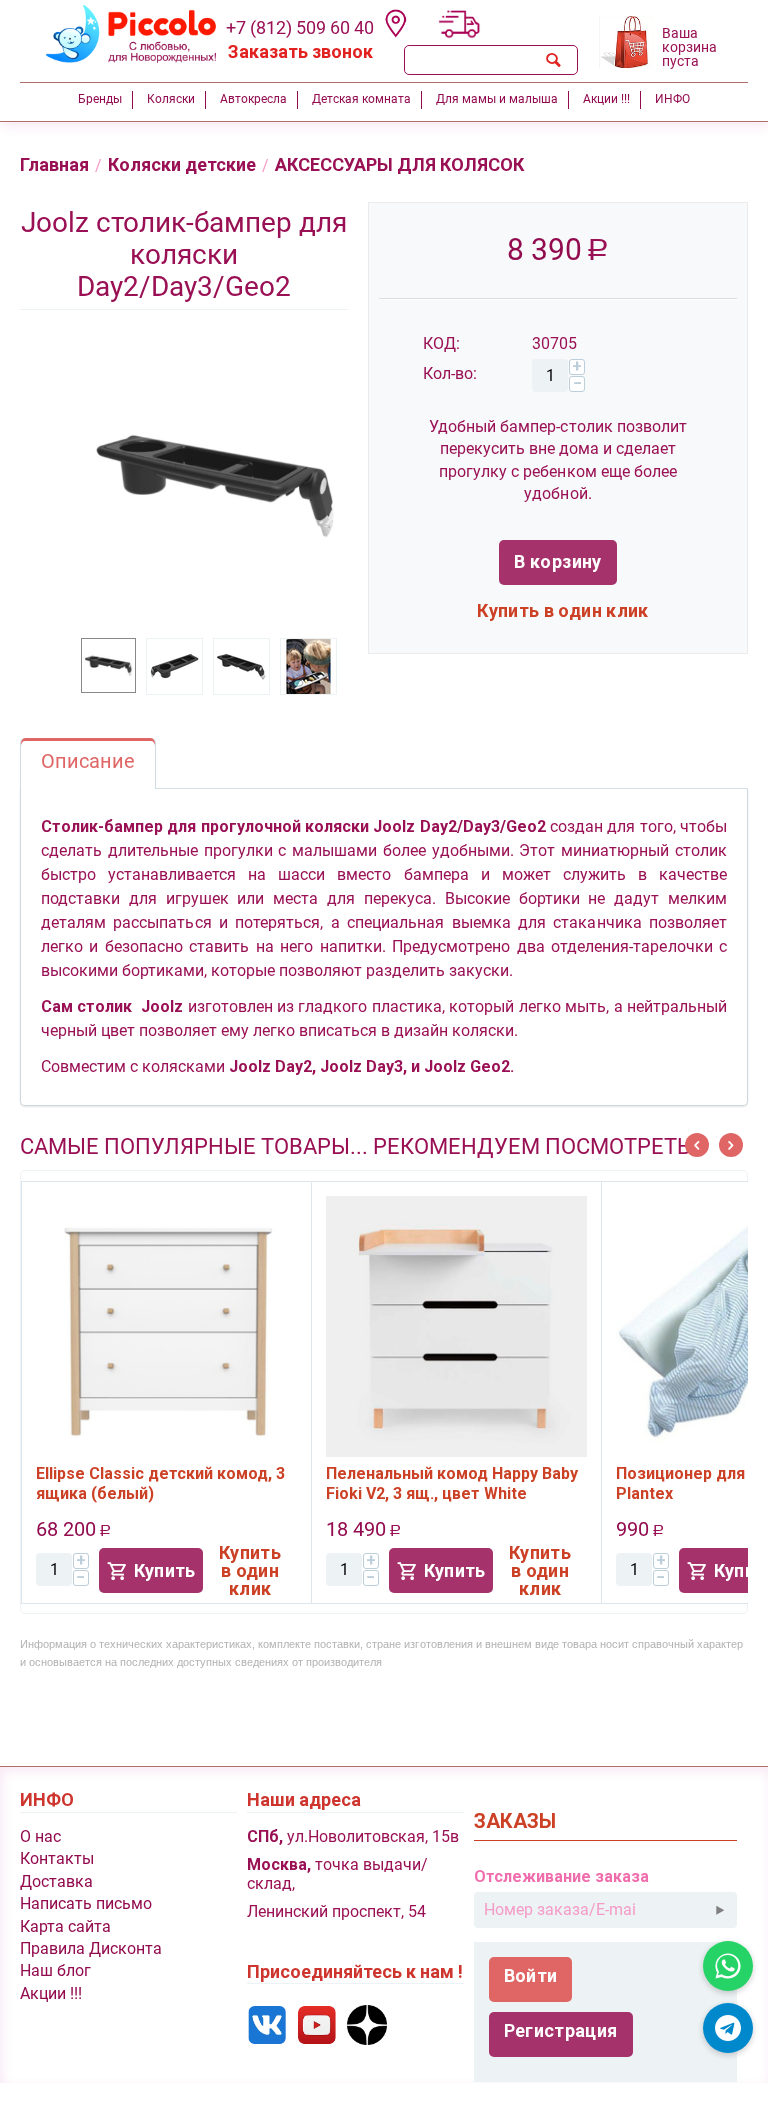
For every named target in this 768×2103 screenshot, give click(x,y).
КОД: (441, 343)
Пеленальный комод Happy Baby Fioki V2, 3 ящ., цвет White (452, 1484)
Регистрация (561, 2030)
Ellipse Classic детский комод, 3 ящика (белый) (160, 1484)
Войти (531, 1975)
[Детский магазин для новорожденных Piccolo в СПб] (118, 34)
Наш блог (55, 1970)
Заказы (515, 1821)
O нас (40, 1836)
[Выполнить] (720, 1910)
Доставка (56, 1881)
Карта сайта (65, 1926)
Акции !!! (51, 1993)
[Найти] (554, 60)
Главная (54, 164)
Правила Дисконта (91, 1948)
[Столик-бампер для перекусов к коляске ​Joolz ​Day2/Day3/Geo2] (214, 484)
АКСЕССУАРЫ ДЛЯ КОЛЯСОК (399, 164)
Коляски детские (182, 164)
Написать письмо (86, 1903)
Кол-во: (450, 373)
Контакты (57, 1858)
